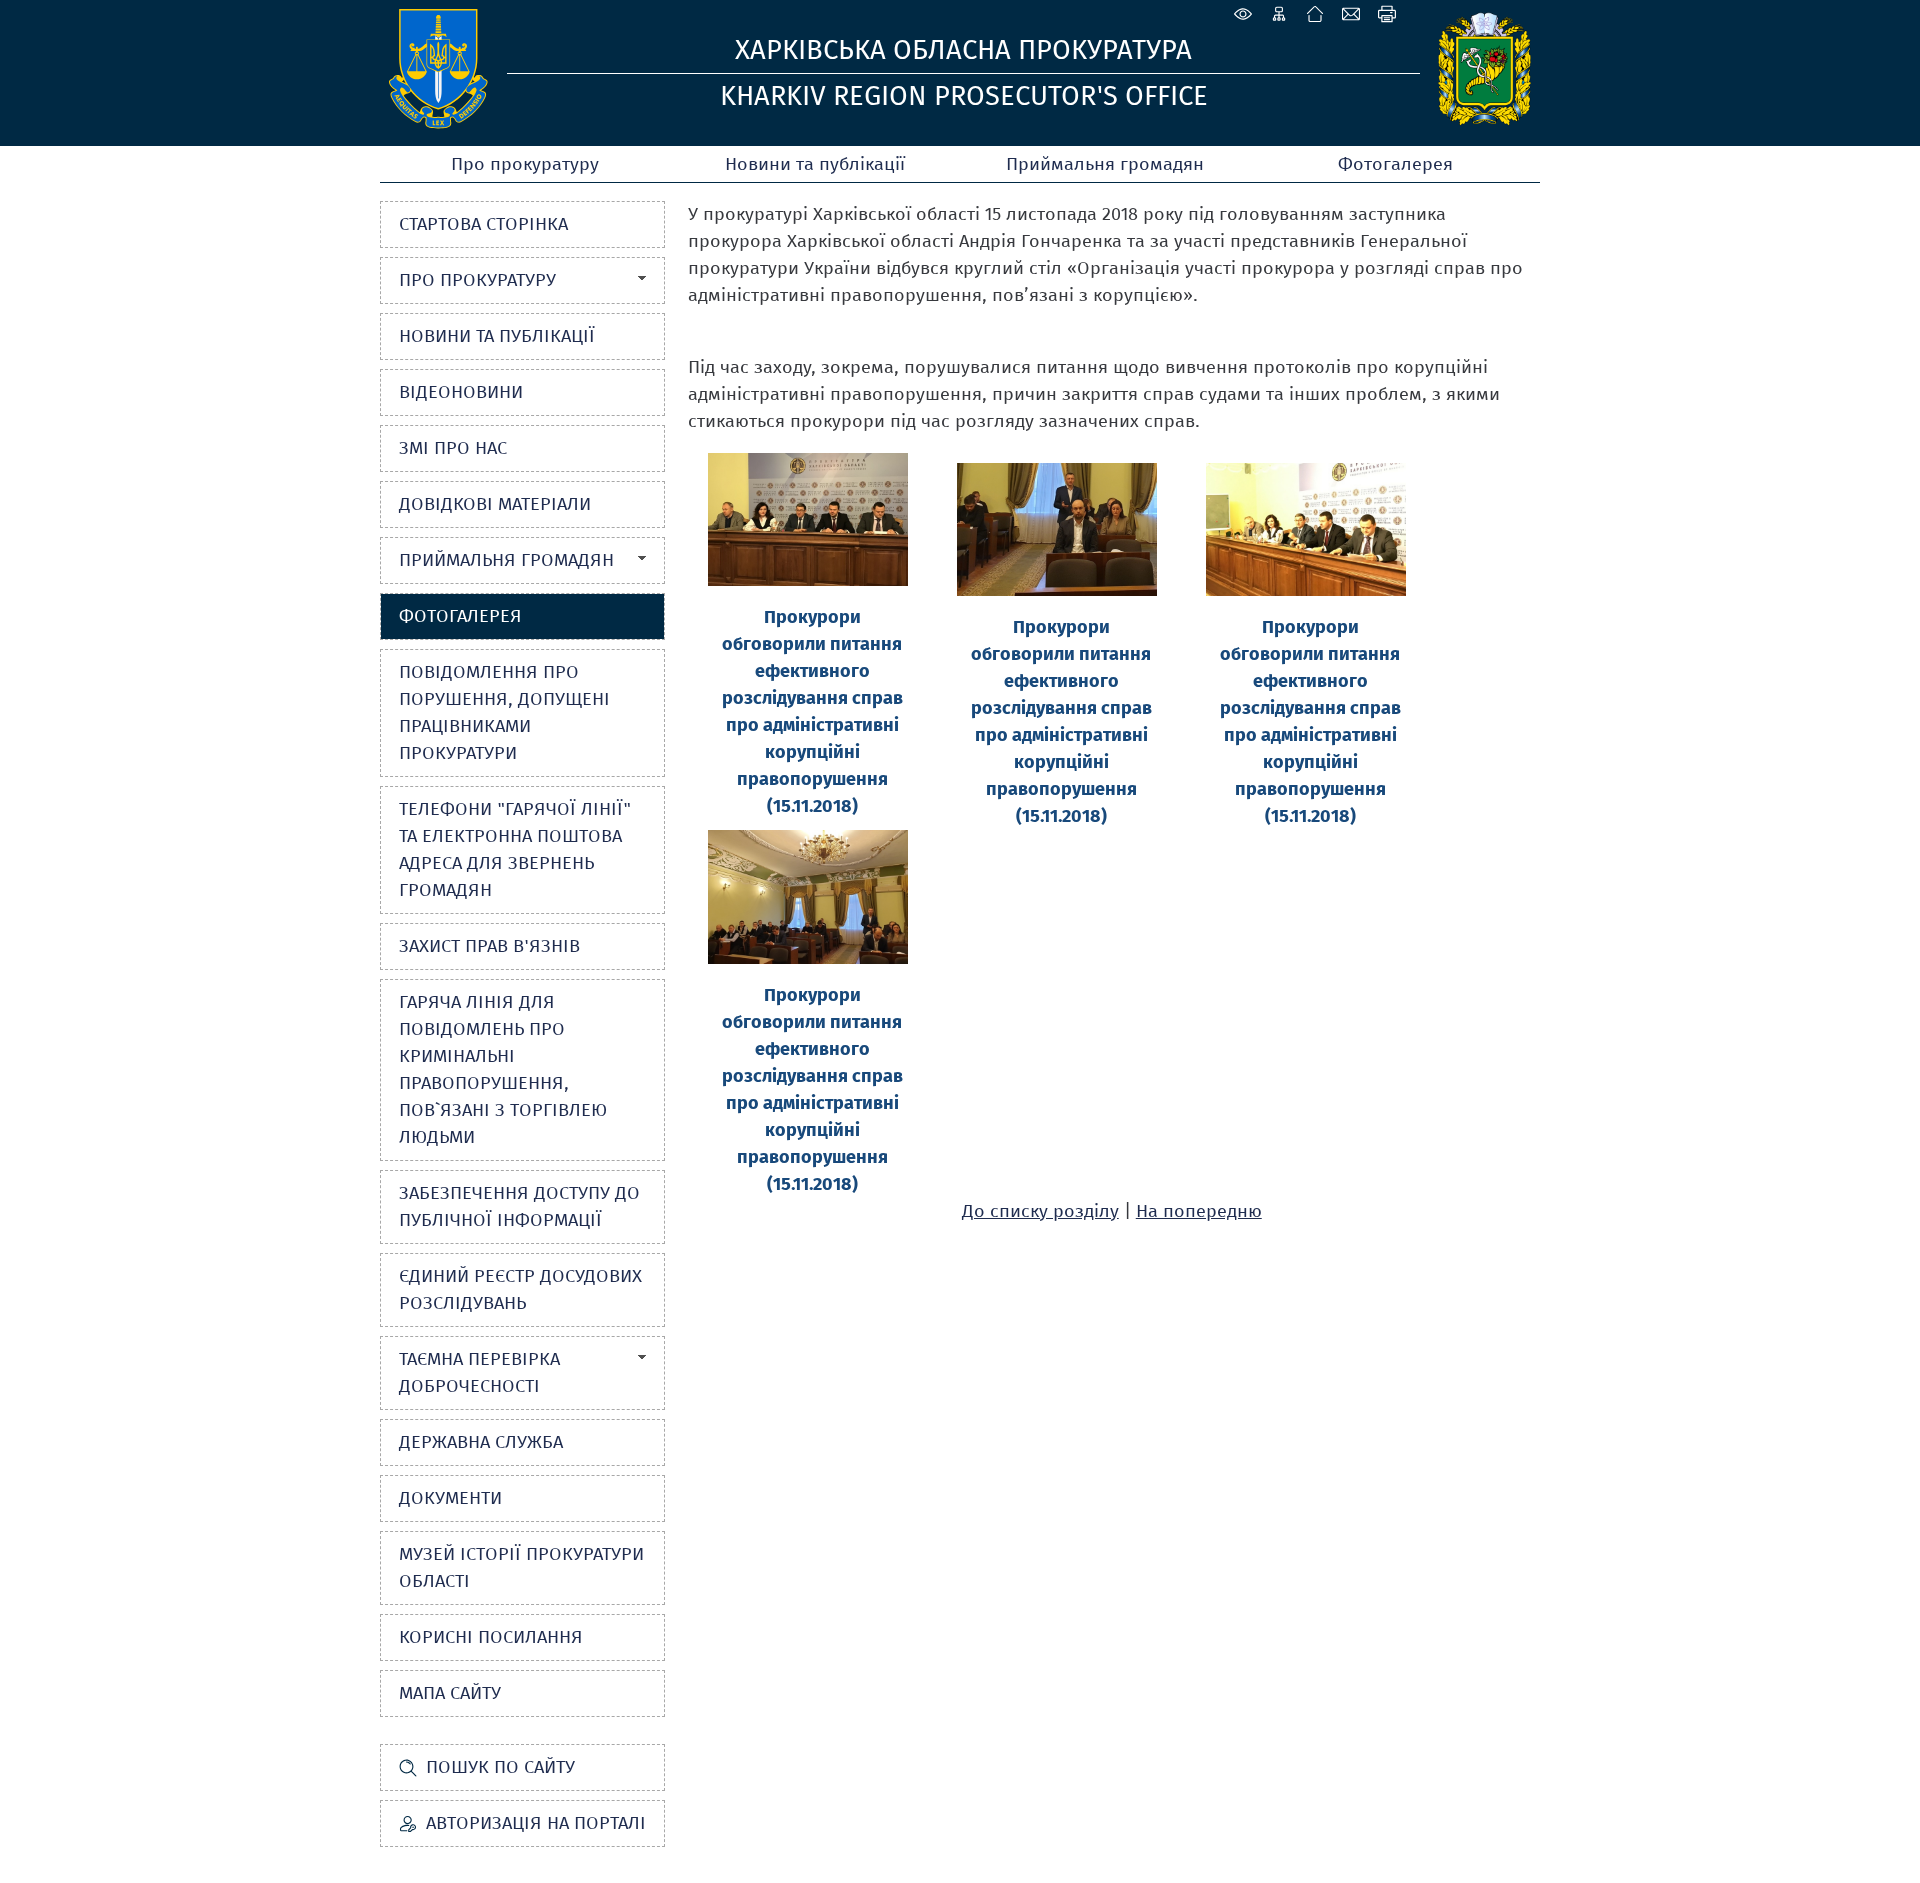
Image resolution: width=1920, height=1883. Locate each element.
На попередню (1199, 1211)
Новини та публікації (815, 164)
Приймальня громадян (1105, 164)
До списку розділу (1040, 1211)
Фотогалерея (1395, 164)
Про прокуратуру (525, 164)
